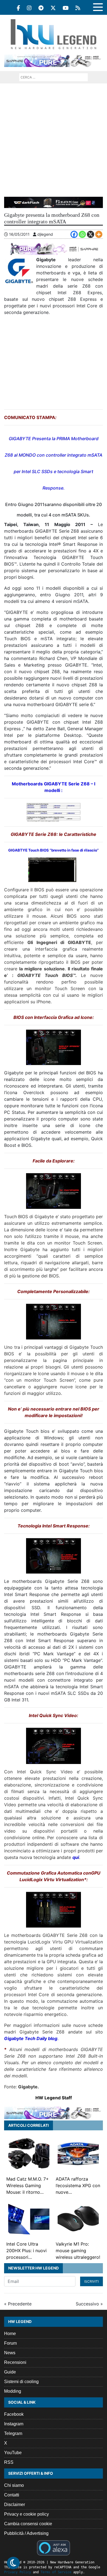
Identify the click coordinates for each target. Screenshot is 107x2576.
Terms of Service (56, 2572)
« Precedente (18, 2304)
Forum (10, 2343)
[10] (52, 870)
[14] (54, 1556)
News (10, 2353)
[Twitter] (53, 8)
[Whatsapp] (82, 234)
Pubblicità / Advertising (26, 2533)
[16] (54, 1910)
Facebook (14, 2414)
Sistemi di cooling (21, 2382)
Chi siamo (14, 2485)
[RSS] (78, 8)
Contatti (12, 2495)
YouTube (13, 2453)
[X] (91, 234)
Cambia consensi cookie (28, 2524)
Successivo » (89, 2304)
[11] (54, 1047)
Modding (13, 2391)
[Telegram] (41, 8)
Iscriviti (91, 2281)
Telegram (13, 2433)
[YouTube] (66, 8)
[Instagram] (29, 8)
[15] (54, 1746)
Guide (10, 2372)
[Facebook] (18, 8)
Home (10, 2334)
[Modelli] (54, 812)
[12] (54, 1191)
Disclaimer (15, 2505)
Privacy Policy (18, 2572)
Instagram (14, 2424)
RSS (9, 2462)
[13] (54, 1321)
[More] (99, 234)
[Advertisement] (54, 140)
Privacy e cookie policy (26, 2514)
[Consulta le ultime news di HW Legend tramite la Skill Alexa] (53, 2547)
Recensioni (15, 2362)
